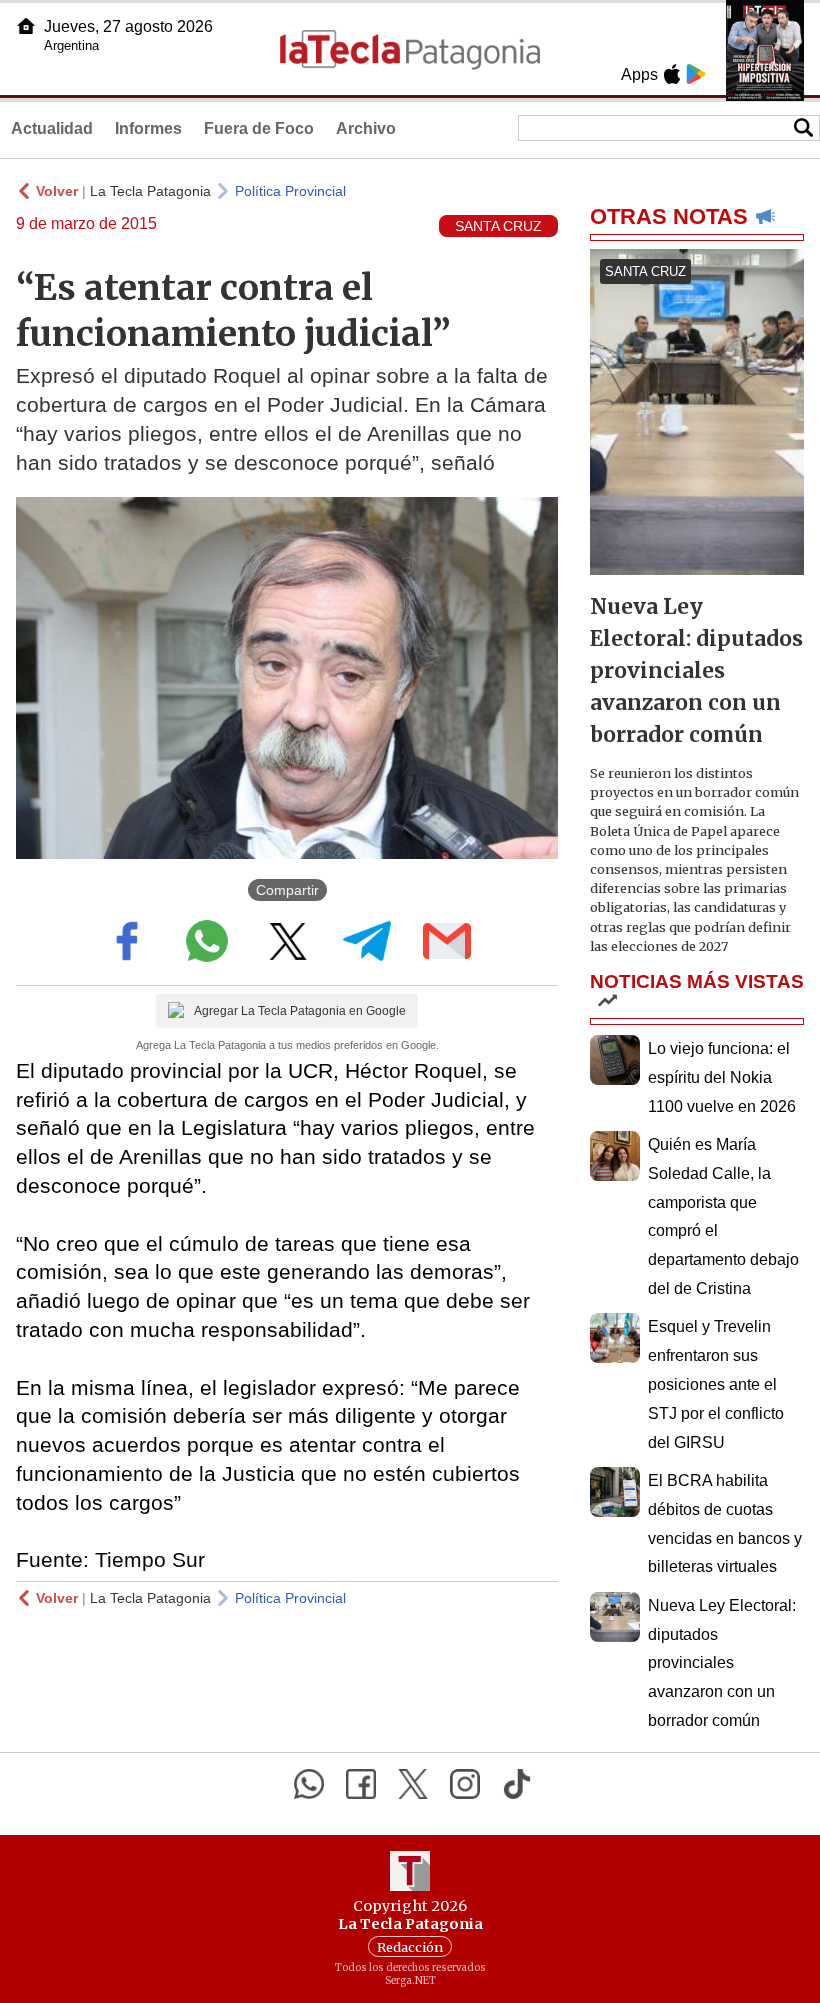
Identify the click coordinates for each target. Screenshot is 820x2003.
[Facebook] (361, 1784)
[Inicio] (26, 26)
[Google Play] (696, 74)
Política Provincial (290, 191)
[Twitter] (413, 1784)
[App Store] (672, 74)
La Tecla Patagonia (150, 191)
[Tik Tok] (517, 1784)
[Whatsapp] (309, 1784)
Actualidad (52, 128)
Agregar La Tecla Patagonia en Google (300, 1011)
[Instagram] (465, 1784)
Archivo (366, 128)
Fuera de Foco (259, 128)
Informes (148, 128)
